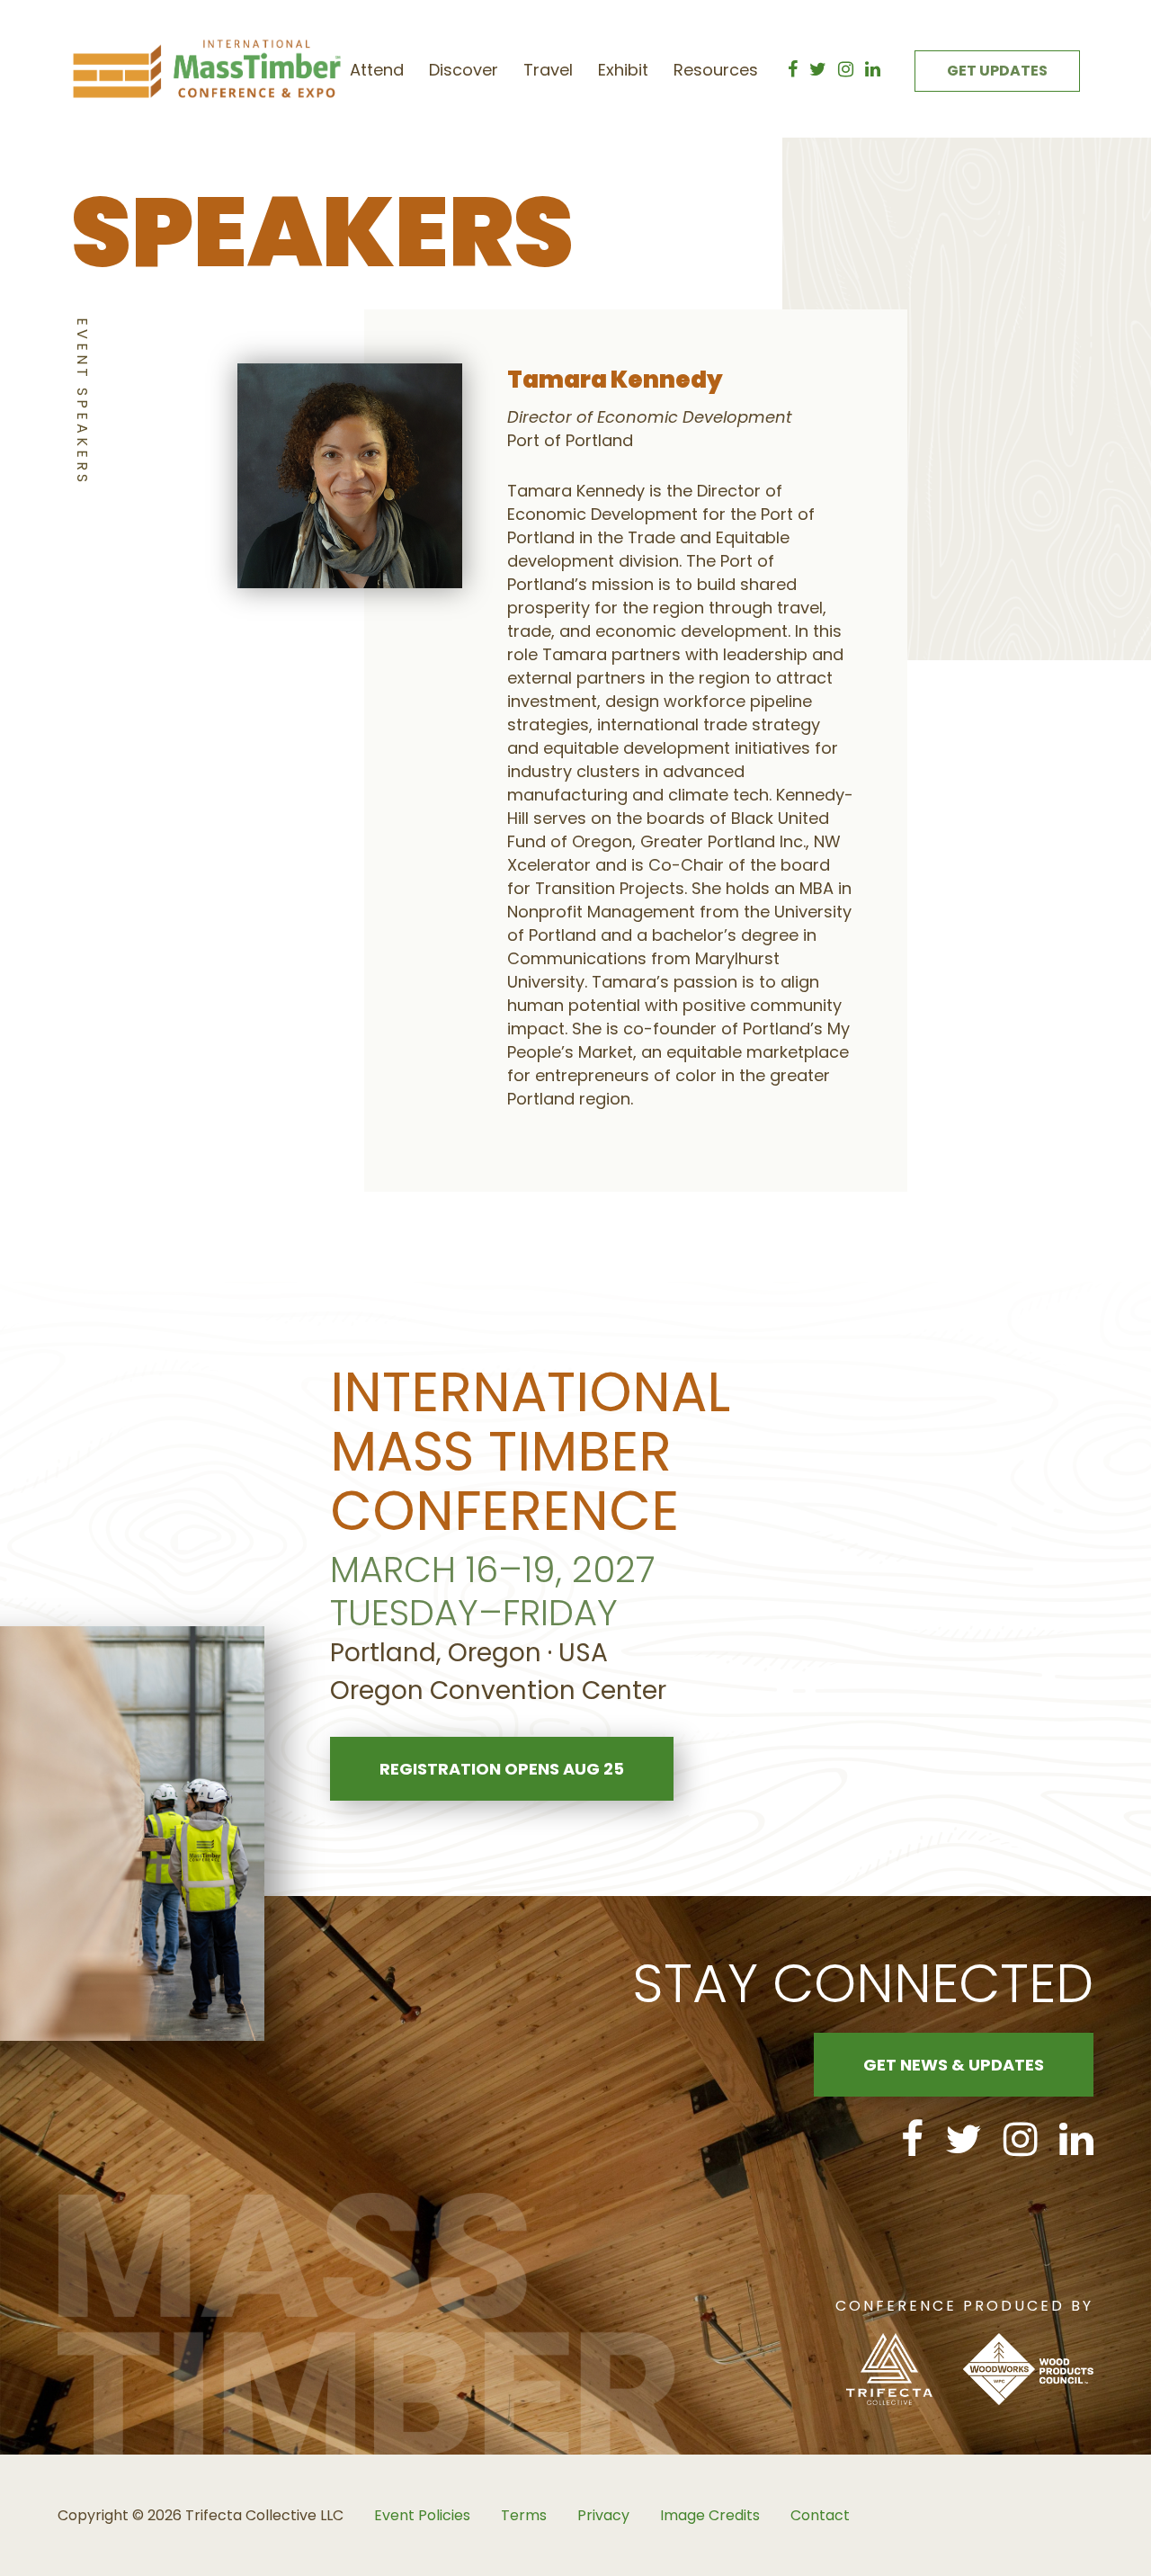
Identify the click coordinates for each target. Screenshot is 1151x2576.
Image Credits (710, 2515)
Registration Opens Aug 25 (502, 1769)
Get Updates (997, 71)
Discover (464, 70)
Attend (377, 70)
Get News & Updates (954, 2065)
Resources (716, 70)
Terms (524, 2515)
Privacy (603, 2515)
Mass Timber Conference (207, 69)
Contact (820, 2515)
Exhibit (623, 70)
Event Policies (422, 2515)
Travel (548, 70)
